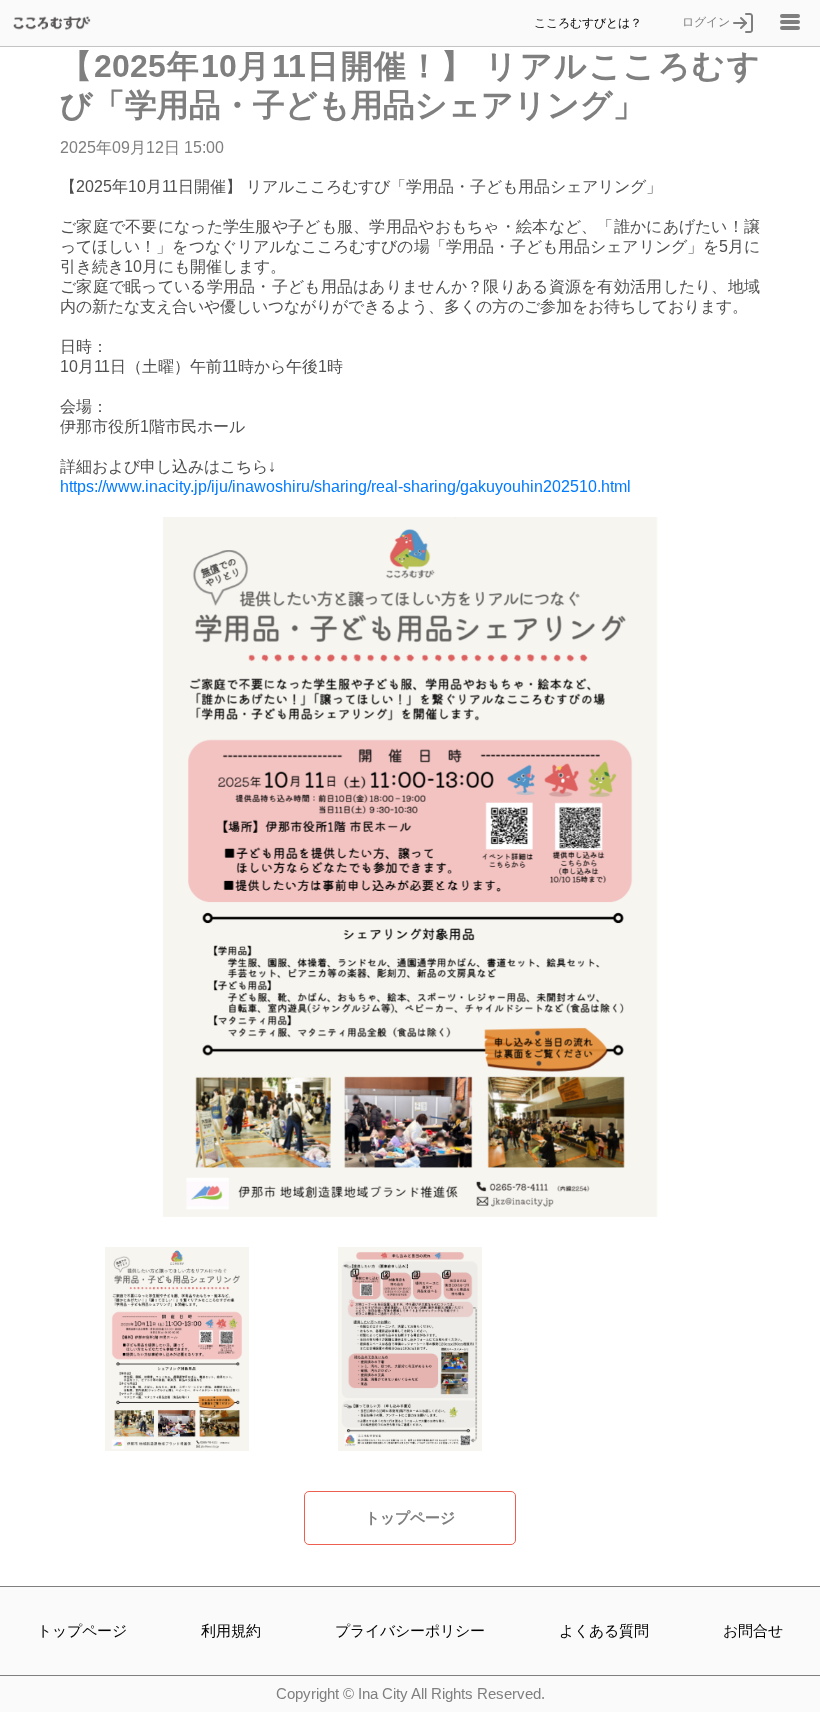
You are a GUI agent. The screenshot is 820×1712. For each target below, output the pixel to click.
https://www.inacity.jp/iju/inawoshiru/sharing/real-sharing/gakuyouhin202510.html (345, 486)
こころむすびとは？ (588, 23)
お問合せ (753, 1631)
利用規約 (231, 1631)
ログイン (707, 22)
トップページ (410, 1518)
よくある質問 (604, 1631)
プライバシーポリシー (410, 1631)
